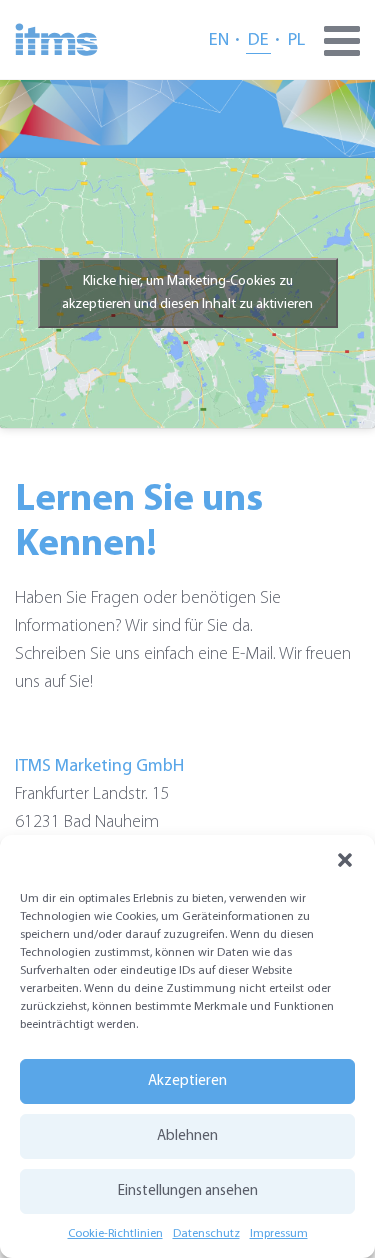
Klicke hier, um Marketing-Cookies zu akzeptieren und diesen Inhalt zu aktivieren (187, 293)
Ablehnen (187, 1136)
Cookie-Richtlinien (115, 1234)
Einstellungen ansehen (188, 1191)
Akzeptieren (187, 1081)
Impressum (279, 1234)
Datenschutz (206, 1234)
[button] (345, 860)
